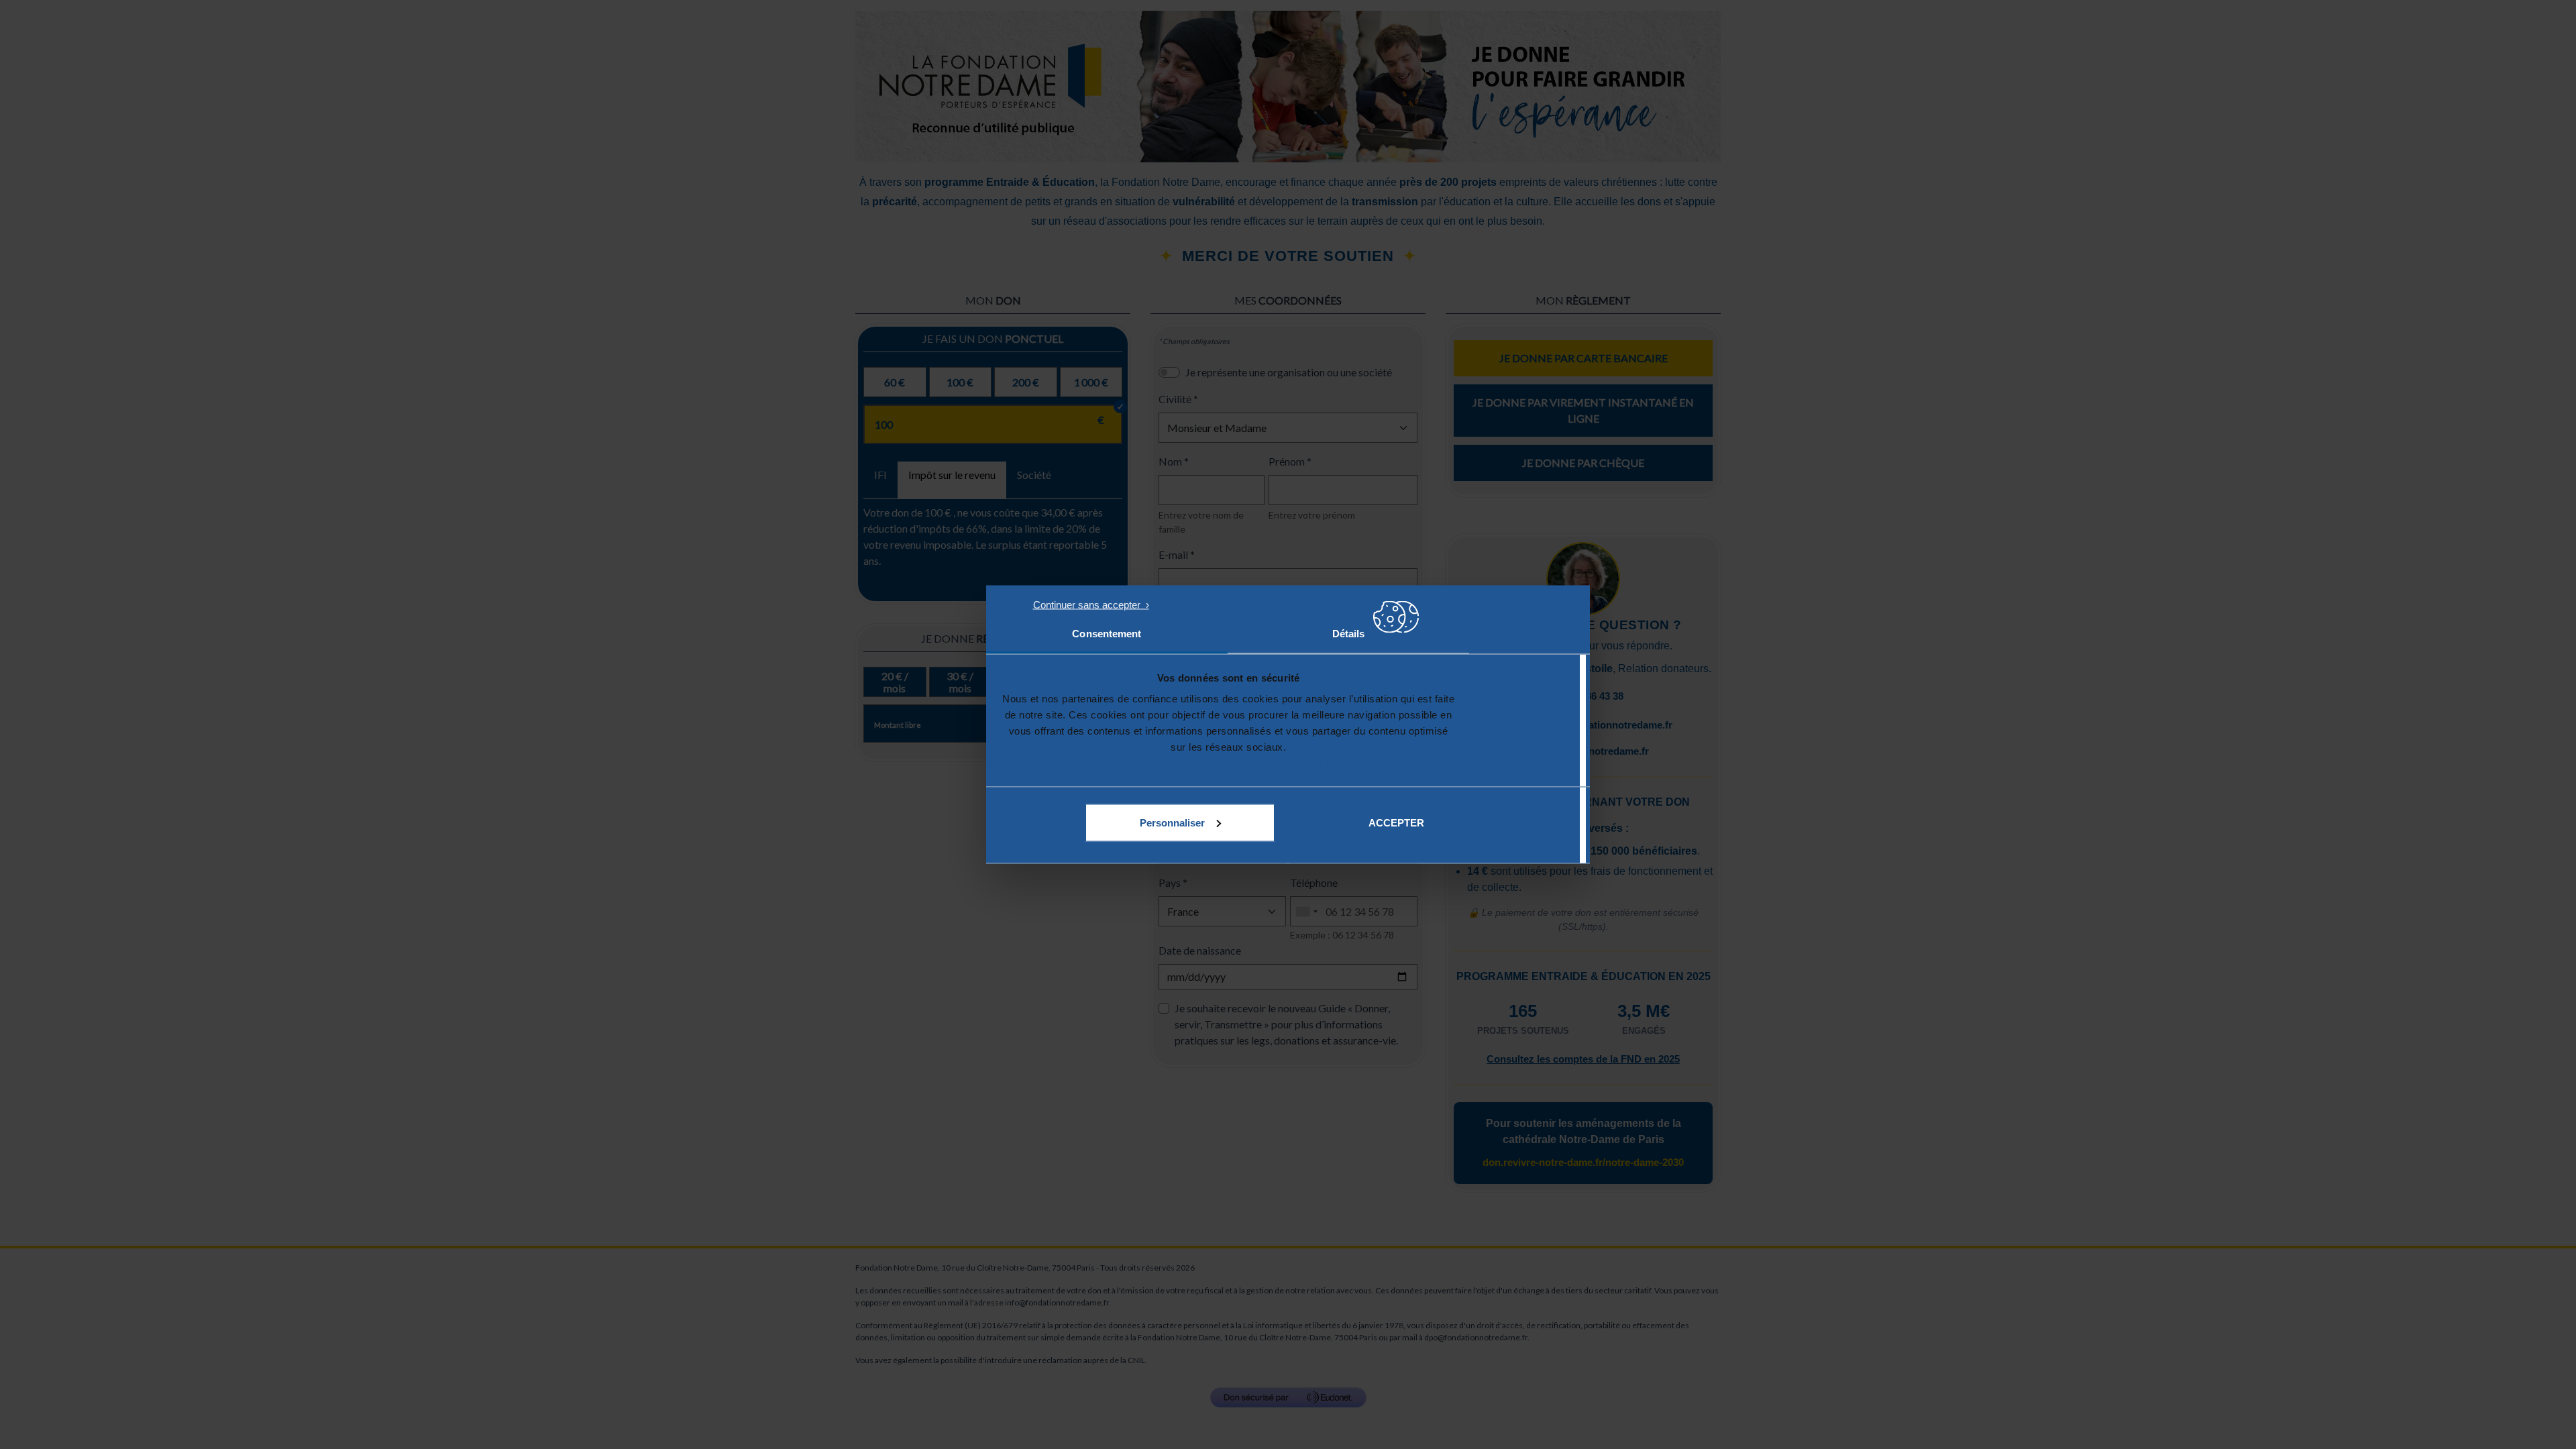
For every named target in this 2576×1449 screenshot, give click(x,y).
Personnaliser (1172, 822)
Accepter (1396, 822)
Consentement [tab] (1107, 634)
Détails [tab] (1349, 634)
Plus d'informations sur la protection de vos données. (1229, 763)
